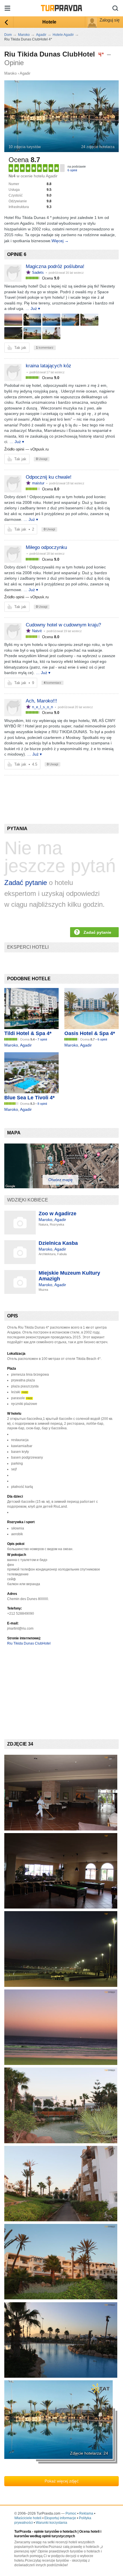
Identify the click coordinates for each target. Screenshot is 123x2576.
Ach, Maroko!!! (41, 701)
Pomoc (71, 2513)
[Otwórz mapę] (61, 1187)
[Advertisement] (46, 790)
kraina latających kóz (48, 366)
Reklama (86, 2513)
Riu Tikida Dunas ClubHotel (29, 1643)
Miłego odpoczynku (46, 547)
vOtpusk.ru (39, 449)
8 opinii (42, 1104)
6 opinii (72, 170)
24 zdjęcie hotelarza (98, 147)
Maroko (10, 73)
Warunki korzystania (51, 2523)
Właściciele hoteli (28, 2518)
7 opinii (42, 1039)
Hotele (49, 22)
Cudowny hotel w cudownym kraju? (63, 625)
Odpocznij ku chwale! (49, 477)
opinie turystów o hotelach (55, 2532)
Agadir (25, 73)
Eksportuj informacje (60, 2518)
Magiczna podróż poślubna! (55, 266)
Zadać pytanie (26, 883)
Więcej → (60, 241)
